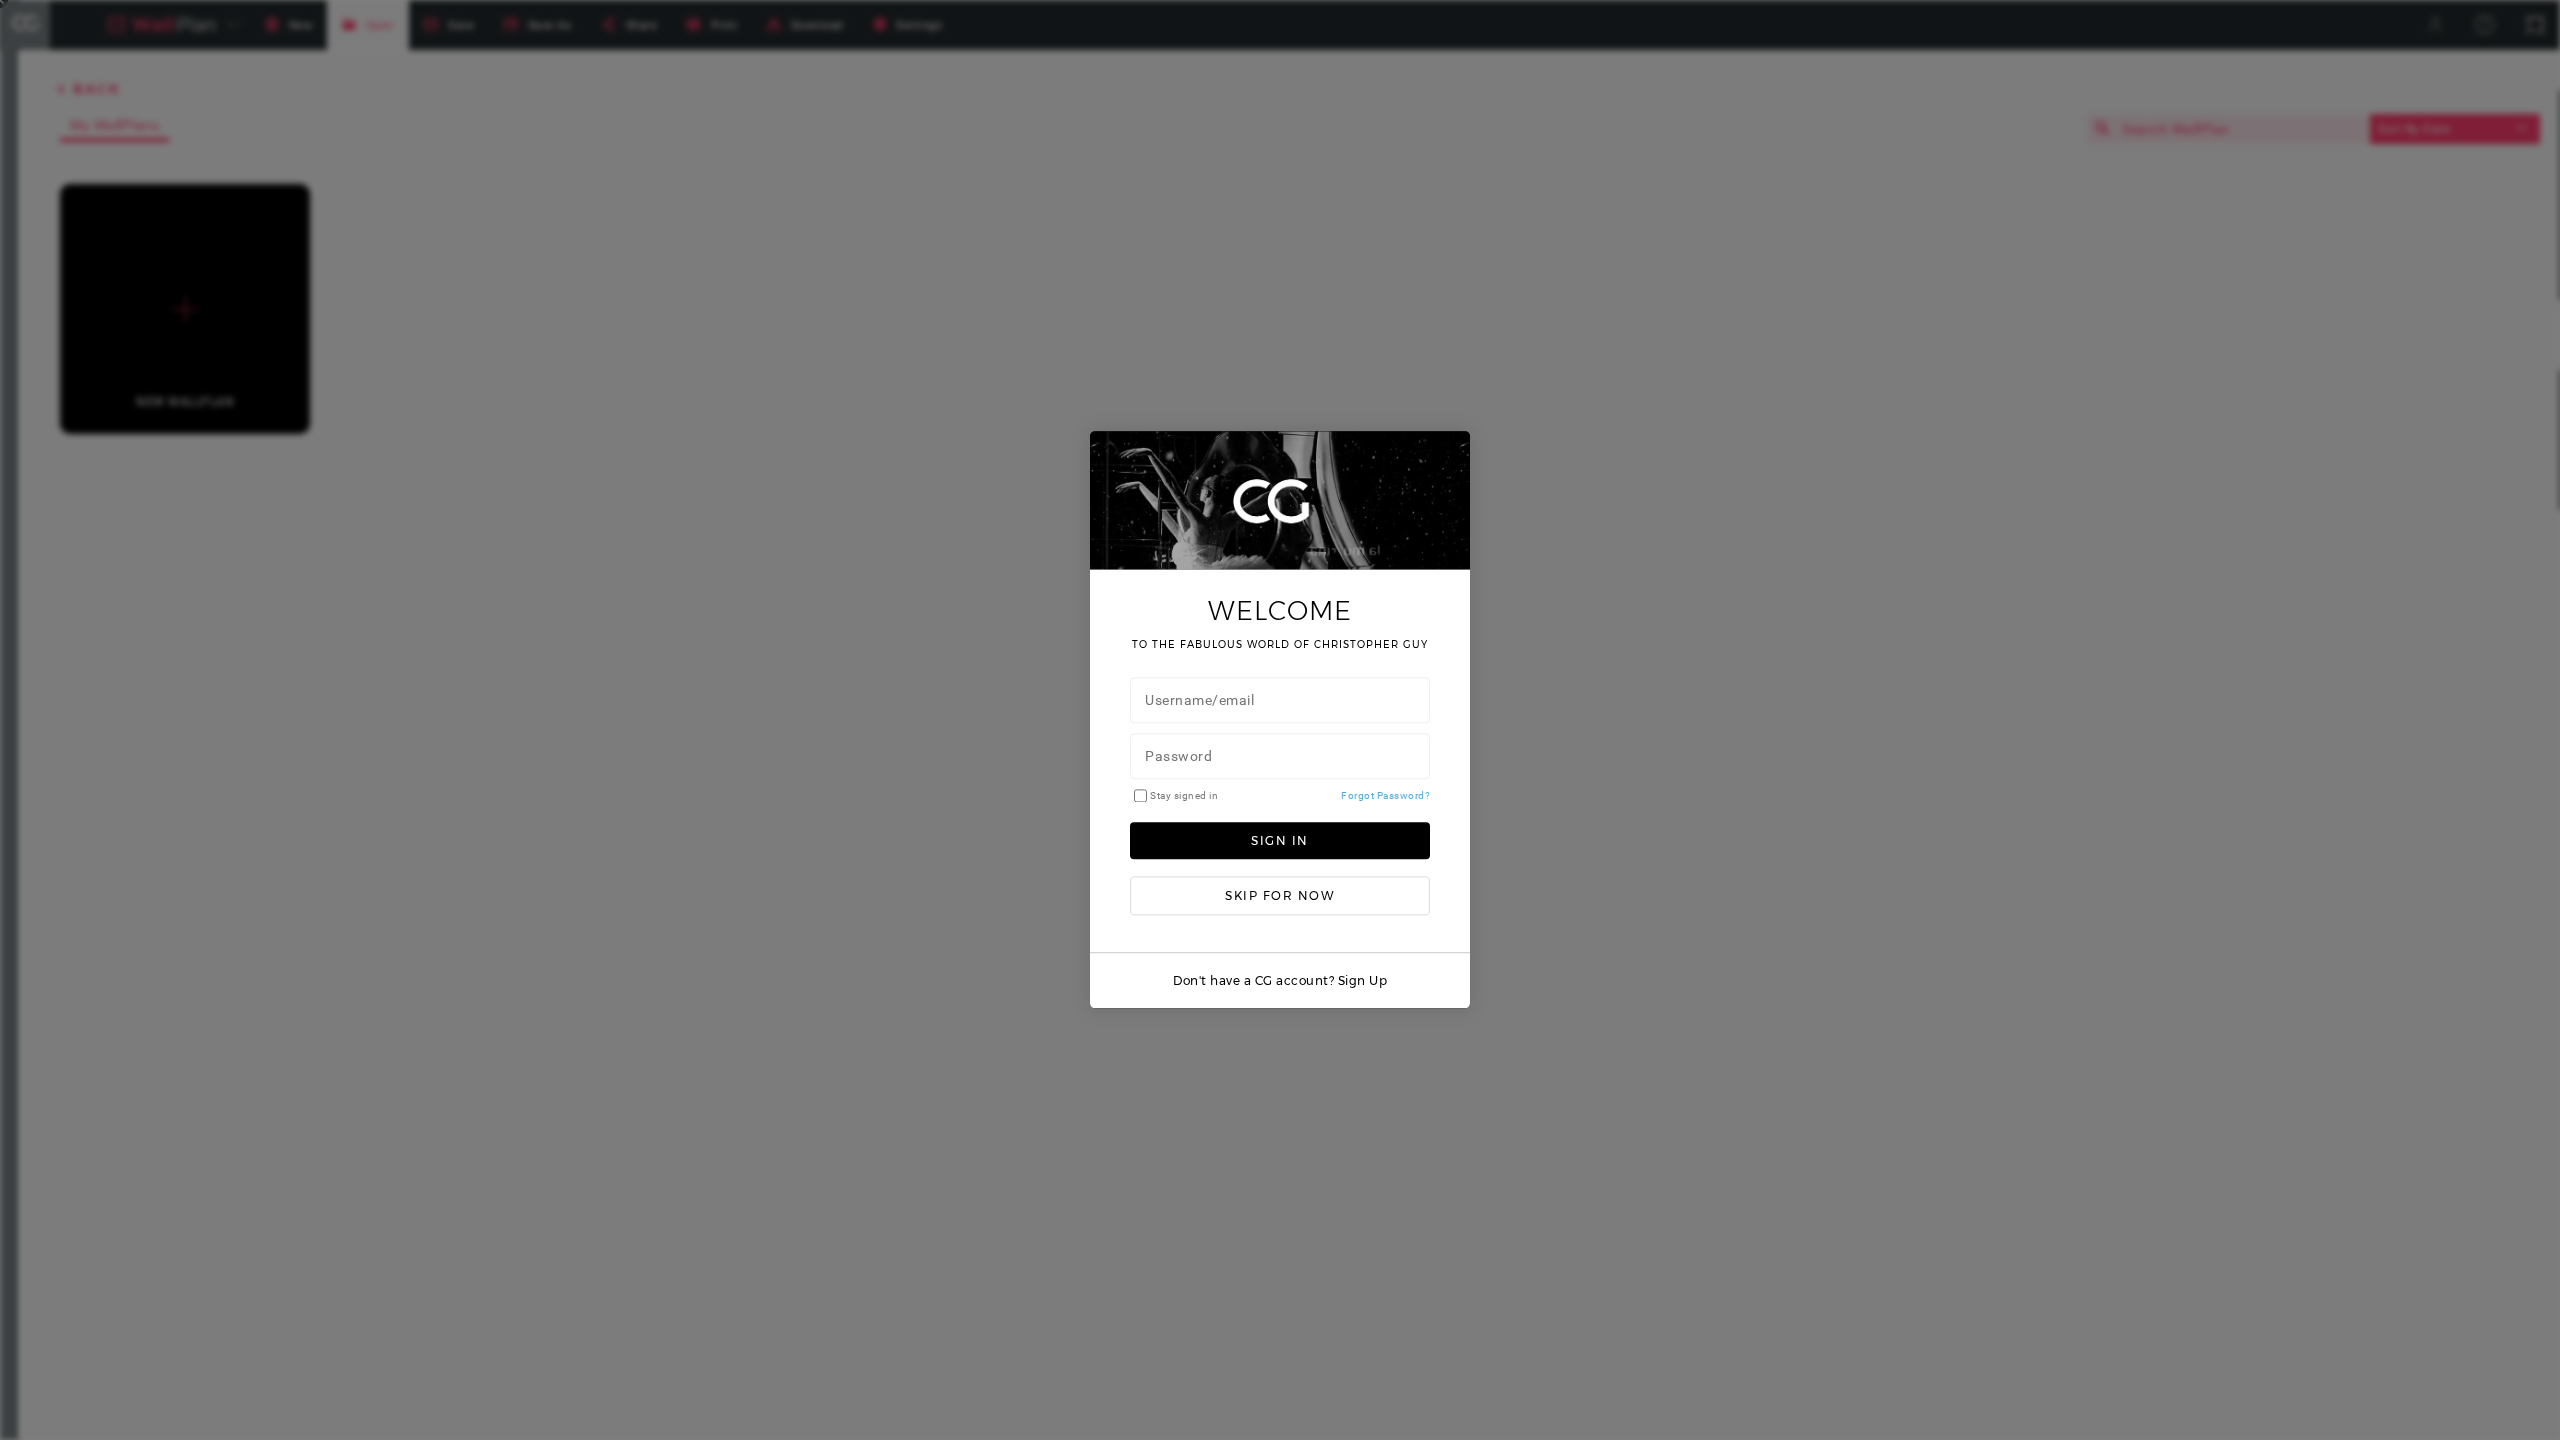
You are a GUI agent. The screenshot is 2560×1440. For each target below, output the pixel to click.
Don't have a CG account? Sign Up (1280, 981)
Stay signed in (1184, 795)
